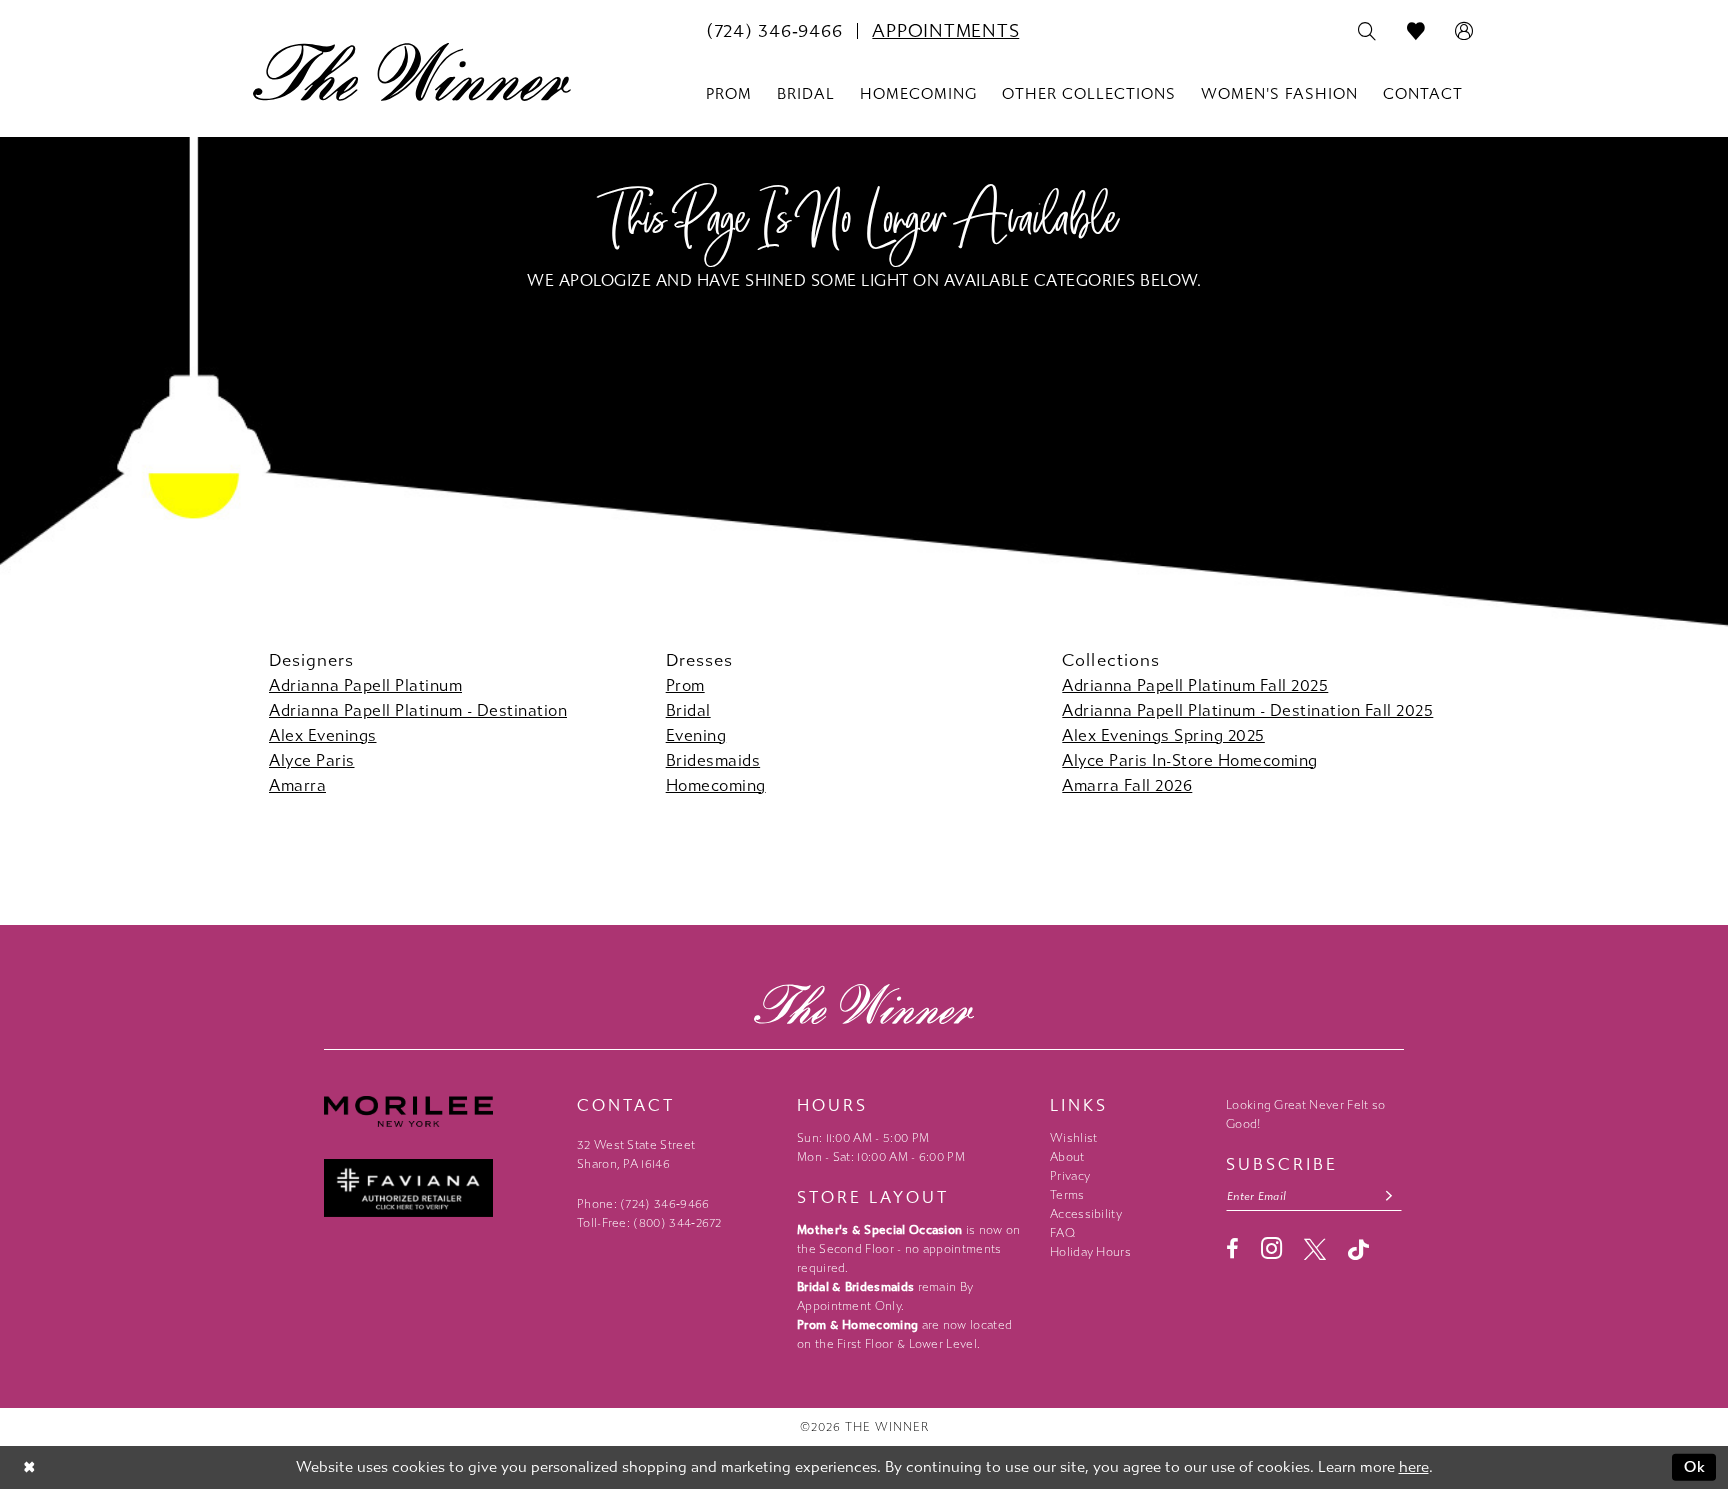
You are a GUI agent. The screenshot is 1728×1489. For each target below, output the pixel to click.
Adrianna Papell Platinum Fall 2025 (1195, 685)
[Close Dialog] (29, 1467)
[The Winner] (412, 72)
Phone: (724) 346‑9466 (643, 1204)
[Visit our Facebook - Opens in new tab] (1232, 1249)
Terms (1067, 1195)
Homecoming (716, 785)
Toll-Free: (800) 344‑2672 (649, 1223)
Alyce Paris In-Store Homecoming (1190, 760)
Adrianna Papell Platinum (365, 685)
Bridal (688, 710)
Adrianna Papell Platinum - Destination (418, 710)
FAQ (1062, 1233)
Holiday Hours (1090, 1252)
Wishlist (1073, 1138)
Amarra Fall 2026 (1127, 785)
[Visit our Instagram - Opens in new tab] (1271, 1248)
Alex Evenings (323, 735)
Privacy (1070, 1176)
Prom (685, 685)
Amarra (297, 785)
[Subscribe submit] (1389, 1196)
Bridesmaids (713, 760)
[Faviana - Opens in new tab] (440, 1188)
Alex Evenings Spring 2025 (1163, 735)
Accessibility (1086, 1214)
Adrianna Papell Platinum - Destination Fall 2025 (1247, 710)
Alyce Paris (312, 760)
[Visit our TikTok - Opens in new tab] (1358, 1249)
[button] (1464, 32)
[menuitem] (774, 31)
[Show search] (1367, 32)
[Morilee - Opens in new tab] (440, 1111)
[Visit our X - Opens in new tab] (1315, 1249)
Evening (696, 735)
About (1067, 1157)
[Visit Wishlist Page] (1416, 32)
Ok (1695, 1467)
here (1414, 1467)
